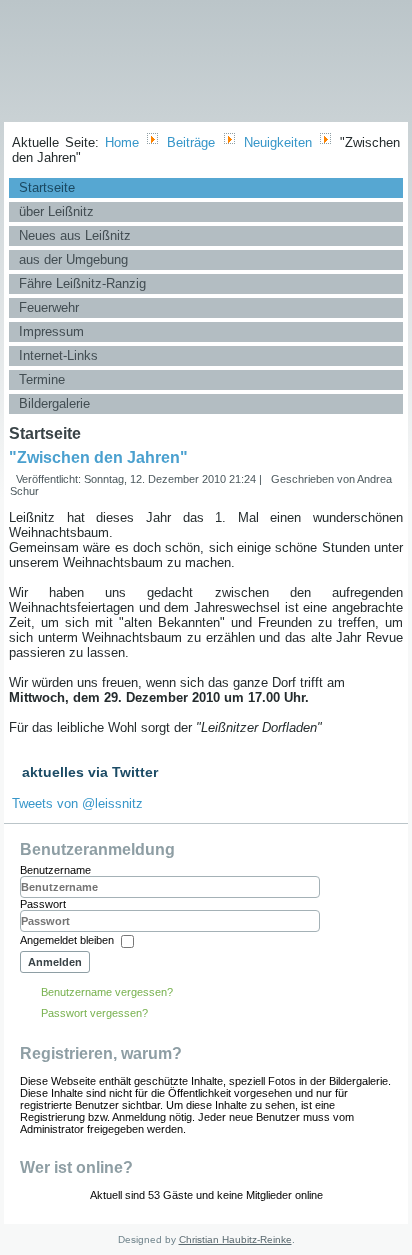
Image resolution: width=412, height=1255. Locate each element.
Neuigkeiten (278, 142)
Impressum (51, 331)
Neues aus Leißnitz (75, 235)
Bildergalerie (54, 403)
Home (122, 142)
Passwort (43, 904)
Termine (42, 379)
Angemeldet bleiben (67, 941)
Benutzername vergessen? (107, 992)
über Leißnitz (56, 211)
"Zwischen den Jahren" (98, 457)
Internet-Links (58, 355)
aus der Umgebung (73, 259)
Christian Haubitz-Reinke (235, 1239)
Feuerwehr (49, 307)
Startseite (47, 187)
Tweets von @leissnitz (77, 803)
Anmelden (55, 962)
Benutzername (55, 870)
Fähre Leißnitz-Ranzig (82, 283)
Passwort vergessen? (94, 1013)
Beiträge (191, 142)
